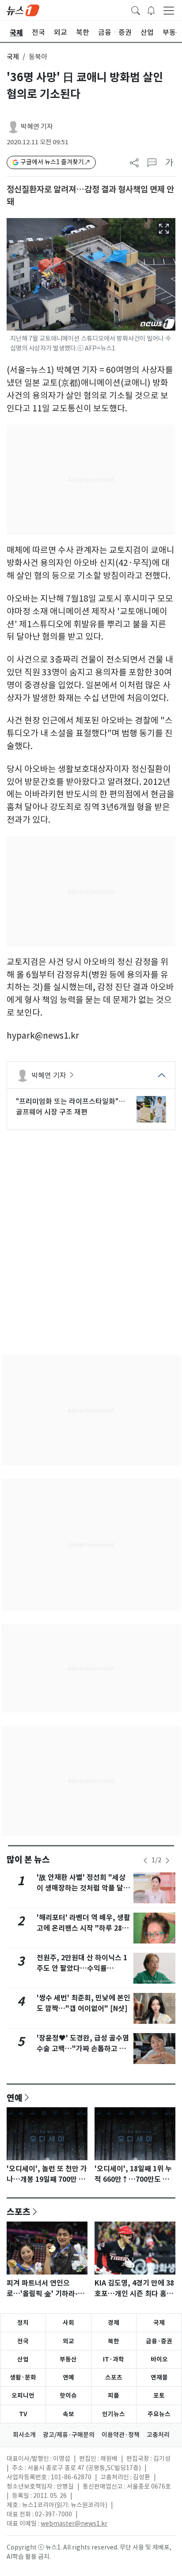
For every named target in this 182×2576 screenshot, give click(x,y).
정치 (23, 2323)
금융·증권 (159, 2341)
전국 (23, 2341)
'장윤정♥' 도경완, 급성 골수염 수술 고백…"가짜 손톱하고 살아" (83, 2049)
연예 (15, 2098)
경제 (114, 2323)
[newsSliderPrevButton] (145, 1860)
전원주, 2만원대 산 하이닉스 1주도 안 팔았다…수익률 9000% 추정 (82, 1968)
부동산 (68, 2359)
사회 (68, 2323)
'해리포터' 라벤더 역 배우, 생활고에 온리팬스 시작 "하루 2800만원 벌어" (83, 1928)
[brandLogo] (23, 10)
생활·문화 (23, 2377)
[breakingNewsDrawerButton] (151, 10)
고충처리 (158, 2435)
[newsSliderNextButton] (167, 1860)
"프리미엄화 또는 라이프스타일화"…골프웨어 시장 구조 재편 (70, 1107)
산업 (23, 2359)
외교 (68, 2341)
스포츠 (19, 2211)
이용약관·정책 (121, 2435)
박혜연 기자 (37, 126)
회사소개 (24, 2435)
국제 (13, 57)
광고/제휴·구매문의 (69, 2435)
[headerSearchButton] (136, 10)
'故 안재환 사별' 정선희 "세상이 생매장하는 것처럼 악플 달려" (81, 1888)
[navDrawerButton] (169, 10)
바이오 (159, 2359)
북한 (114, 2341)
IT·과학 (114, 2359)
